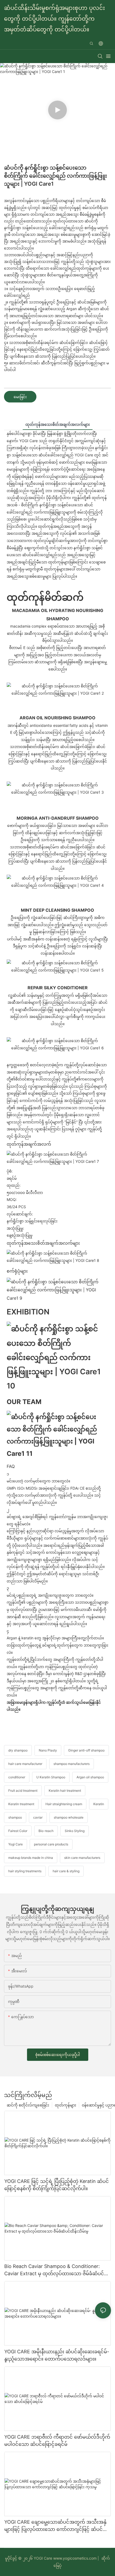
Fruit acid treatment (23, 1791)
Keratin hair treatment (65, 1791)
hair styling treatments (25, 1871)
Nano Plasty (48, 1750)
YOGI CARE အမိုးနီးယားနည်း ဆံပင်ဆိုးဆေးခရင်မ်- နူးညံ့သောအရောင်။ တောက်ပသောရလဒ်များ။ (57, 2355)
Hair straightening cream (64, 1804)
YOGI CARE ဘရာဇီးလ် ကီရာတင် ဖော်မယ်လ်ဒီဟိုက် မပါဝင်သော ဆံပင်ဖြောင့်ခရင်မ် (57, 2441)
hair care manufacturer (25, 1764)
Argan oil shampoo (90, 1777)
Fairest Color (18, 1831)
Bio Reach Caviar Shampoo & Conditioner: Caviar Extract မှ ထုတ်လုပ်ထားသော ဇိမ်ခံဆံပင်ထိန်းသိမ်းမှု (54, 2270)
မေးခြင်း (20, 397)
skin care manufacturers (82, 1858)
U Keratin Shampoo (51, 1777)
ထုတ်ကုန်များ (66, 2105)
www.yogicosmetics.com (74, 2558)
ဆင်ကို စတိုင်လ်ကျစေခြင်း (28, 2105)
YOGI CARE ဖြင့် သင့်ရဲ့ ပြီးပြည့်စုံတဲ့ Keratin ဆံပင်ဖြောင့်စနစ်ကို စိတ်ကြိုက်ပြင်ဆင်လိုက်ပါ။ (57, 2185)
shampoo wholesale (69, 1817)
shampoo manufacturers (72, 1764)
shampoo (15, 1817)
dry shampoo (18, 1750)
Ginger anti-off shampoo (86, 1750)
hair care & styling (66, 1871)
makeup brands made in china (31, 1858)
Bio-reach (46, 1831)
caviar (38, 1817)
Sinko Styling (75, 1831)
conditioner (17, 1777)
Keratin (99, 1804)
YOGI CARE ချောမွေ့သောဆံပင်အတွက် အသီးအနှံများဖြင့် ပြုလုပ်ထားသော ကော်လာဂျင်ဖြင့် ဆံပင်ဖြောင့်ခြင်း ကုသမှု (55, 2526)
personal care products (51, 1844)
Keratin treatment (21, 1804)
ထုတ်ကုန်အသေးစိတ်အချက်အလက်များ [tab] (58, 424)
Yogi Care (16, 1844)
